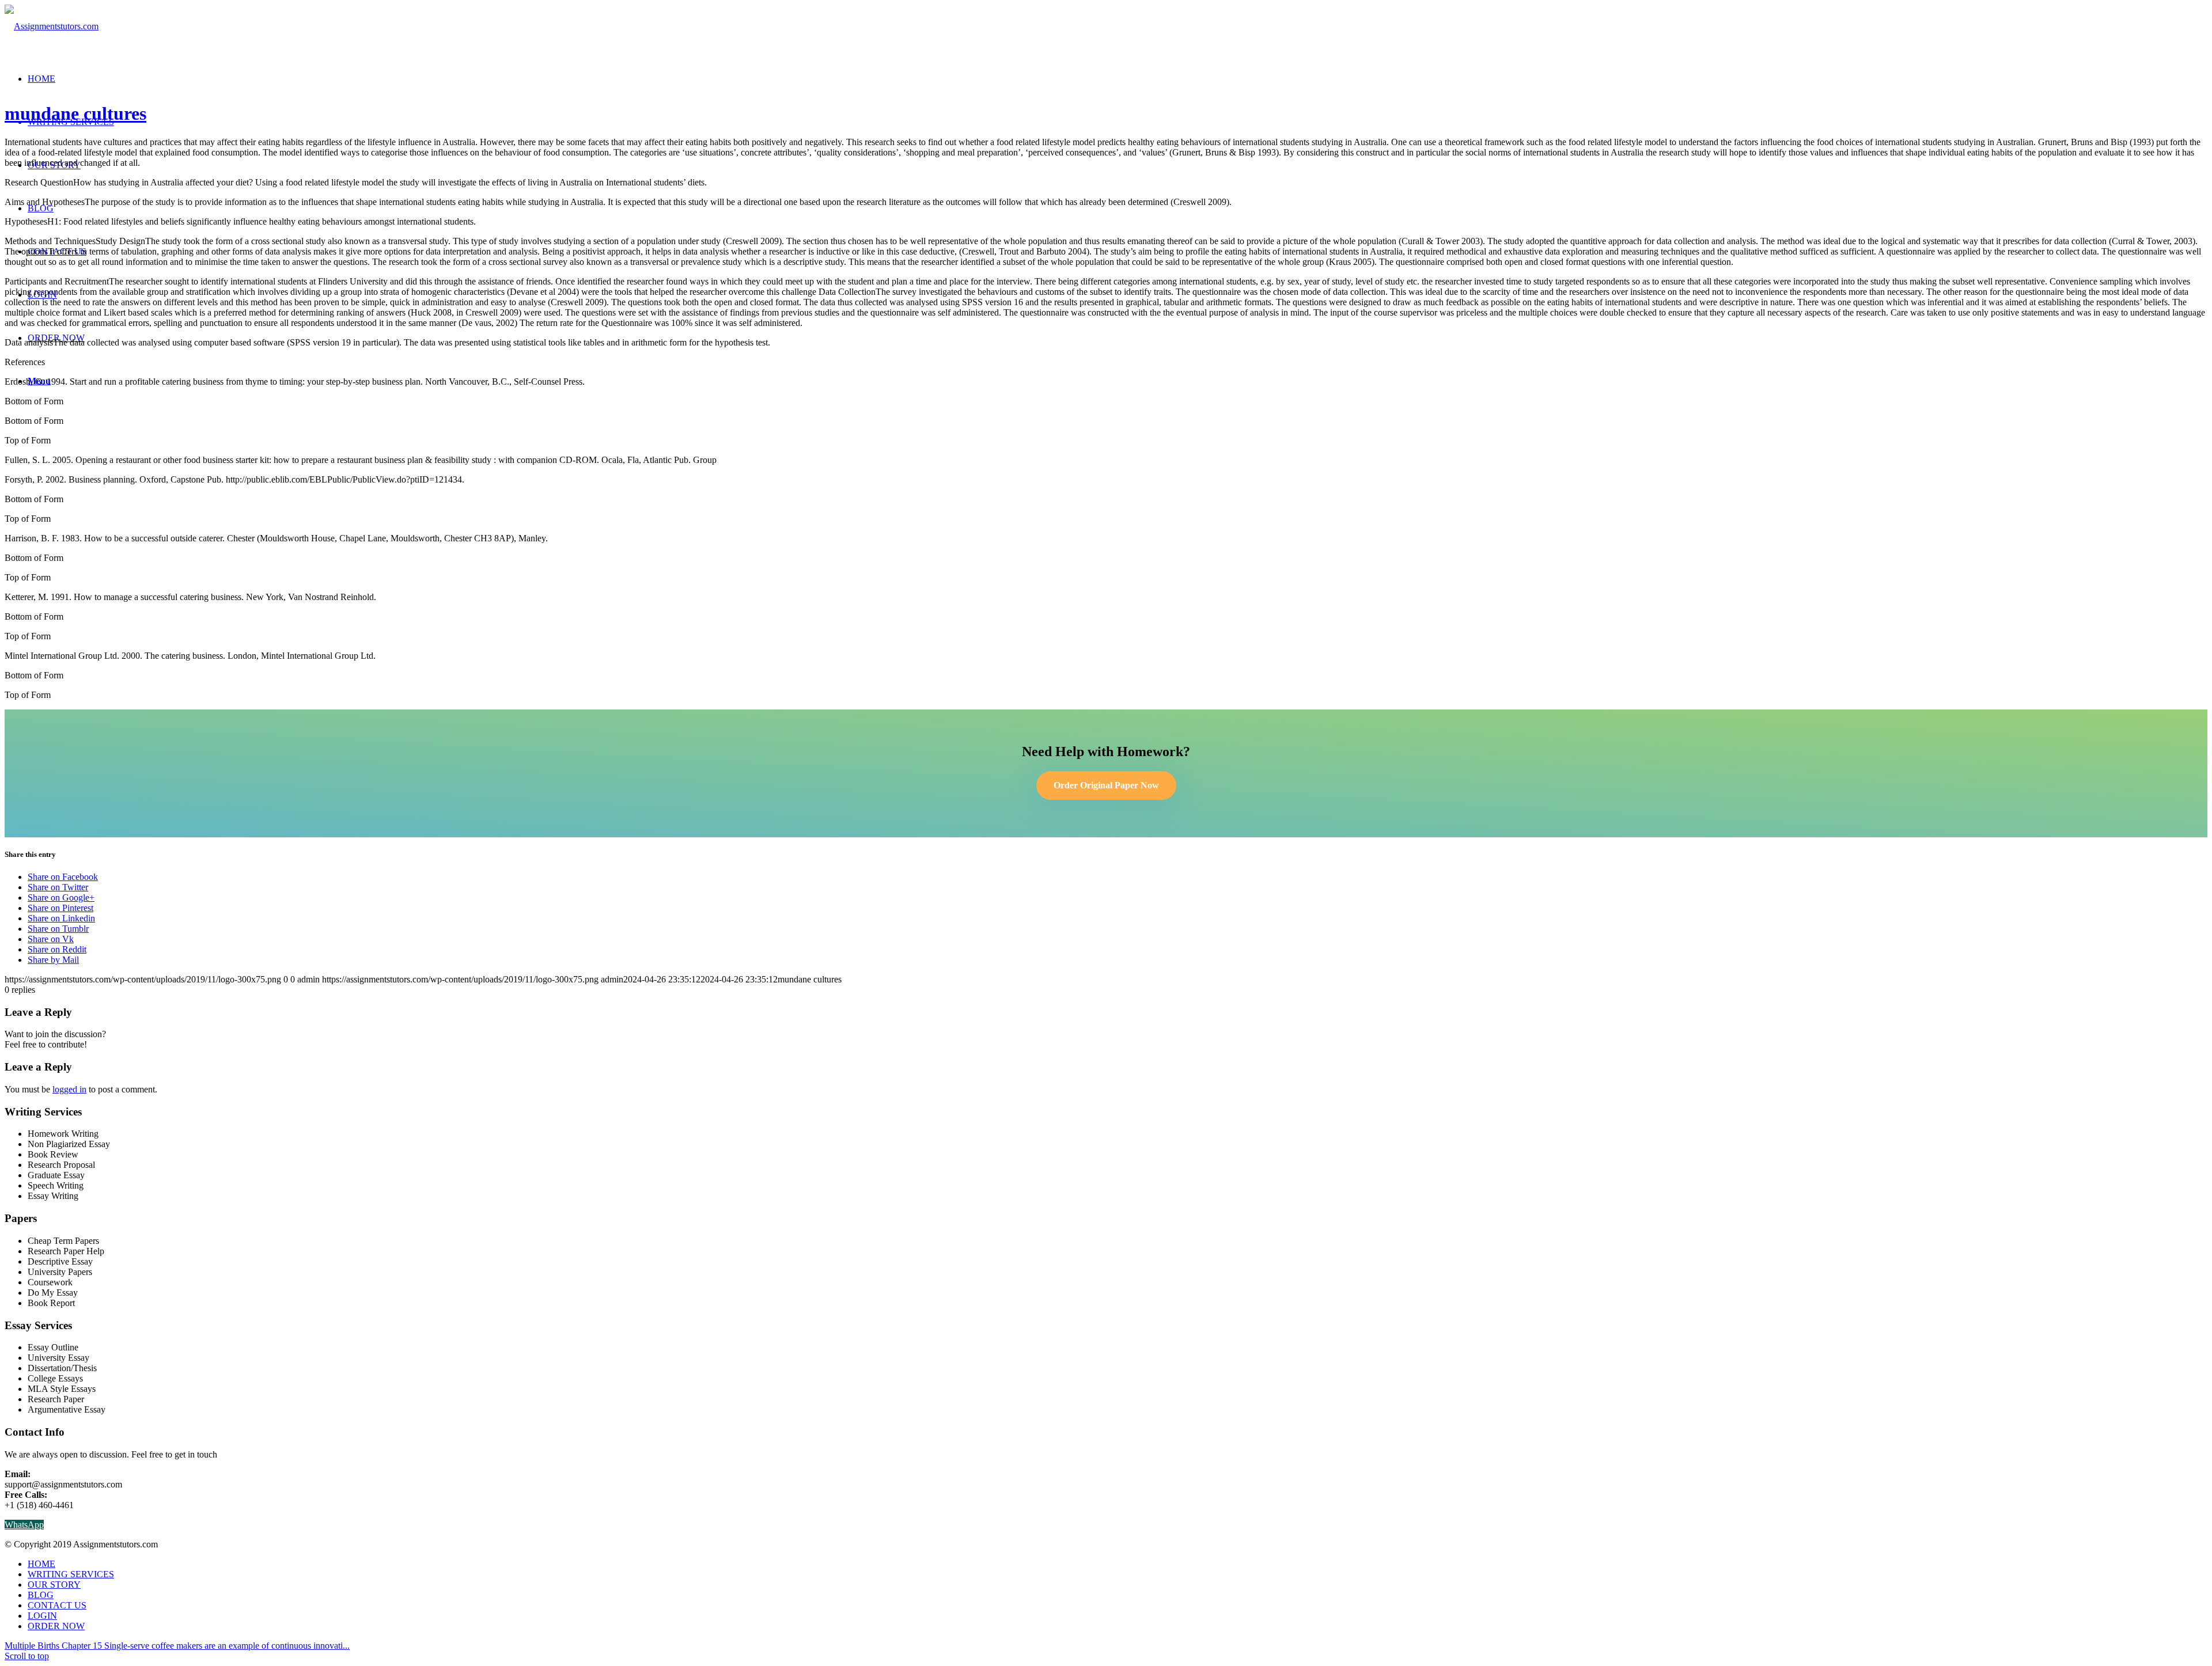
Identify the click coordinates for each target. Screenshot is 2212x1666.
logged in (69, 1089)
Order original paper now (1106, 785)
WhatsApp (24, 1525)
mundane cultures (75, 113)
